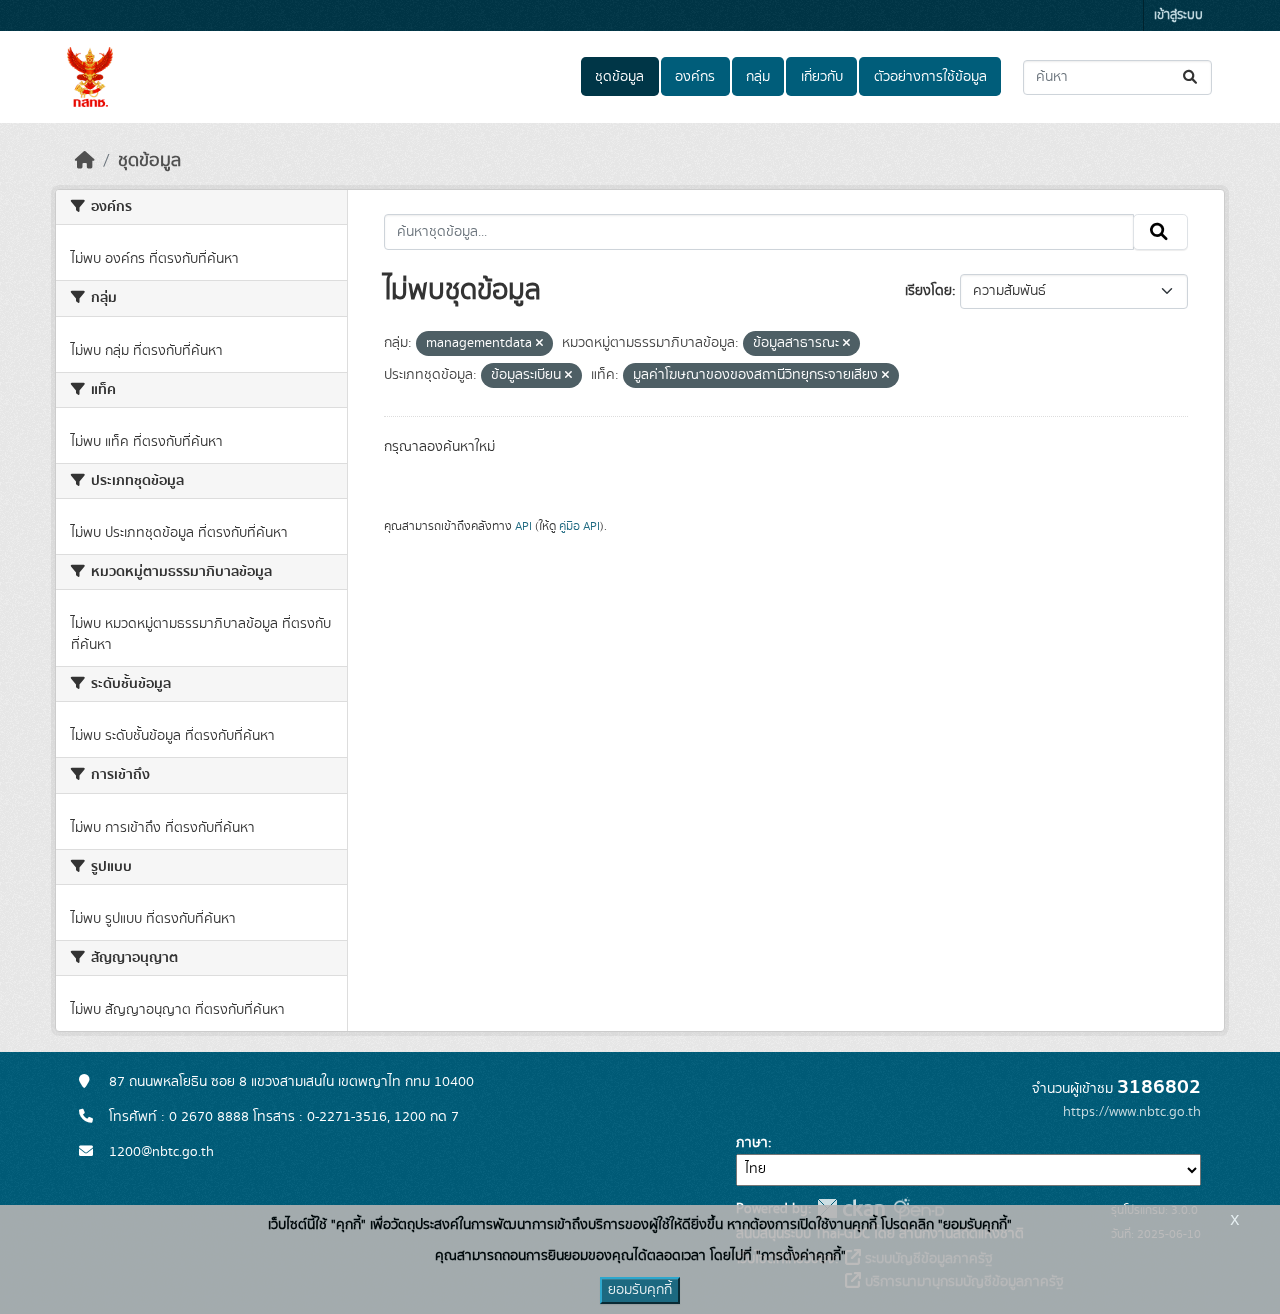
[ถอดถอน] (539, 344)
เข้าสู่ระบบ (1178, 15)
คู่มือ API (579, 526)
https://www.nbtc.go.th (1132, 1112)
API (523, 526)
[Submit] (1191, 77)
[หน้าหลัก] (85, 161)
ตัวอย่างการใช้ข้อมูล (930, 77)
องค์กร (695, 77)
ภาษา (752, 1143)
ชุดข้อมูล (619, 77)
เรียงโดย (928, 291)
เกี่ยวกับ (822, 77)
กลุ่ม (758, 77)
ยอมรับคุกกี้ (640, 1290)
